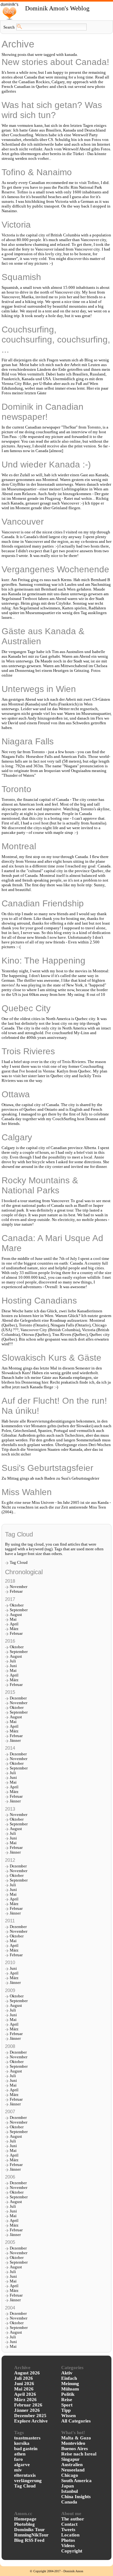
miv (18, 2470)
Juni (13, 1666)
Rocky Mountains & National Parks (40, 1185)
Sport (67, 2405)
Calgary (17, 1137)
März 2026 (25, 2400)
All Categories (76, 2421)
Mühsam (70, 2389)
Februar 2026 (28, 2405)
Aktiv (67, 2373)
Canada (69, 2502)
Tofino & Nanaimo (37, 172)
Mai (13, 1619)
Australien (72, 2465)
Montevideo (73, 2443)
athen (20, 2454)
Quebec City (26, 1008)
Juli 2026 (24, 2378)
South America (76, 2481)
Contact (69, 2524)
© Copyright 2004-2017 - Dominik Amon (56, 2571)
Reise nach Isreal (79, 2454)
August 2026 (27, 2373)
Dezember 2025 (30, 2416)
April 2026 (25, 2394)
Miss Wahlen (27, 1492)
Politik (68, 2394)
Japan (67, 2486)
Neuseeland (73, 2470)
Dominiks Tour (30, 2530)
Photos (68, 2540)
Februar (16, 1591)
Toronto (16, 789)
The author (73, 2519)
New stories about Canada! (55, 62)
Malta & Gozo (76, 2438)
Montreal (19, 846)
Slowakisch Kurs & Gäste (51, 1358)
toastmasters (27, 2438)
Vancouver (23, 522)
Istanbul (70, 2491)
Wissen (68, 2416)
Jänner (15, 1741)
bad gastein (26, 2449)
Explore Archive (31, 2421)
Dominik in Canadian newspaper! (43, 412)
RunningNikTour (31, 2535)
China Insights (76, 2497)
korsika (22, 2443)
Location (70, 2535)
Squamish (21, 277)
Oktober (17, 1605)
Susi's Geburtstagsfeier (47, 1468)
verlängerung (28, 2481)
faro (19, 2459)
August (16, 1615)
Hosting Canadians (39, 1301)
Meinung (70, 2384)
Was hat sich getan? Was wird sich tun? (52, 110)
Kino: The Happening (43, 961)
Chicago (70, 2475)
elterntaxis (25, 2475)
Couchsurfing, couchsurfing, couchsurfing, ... (56, 340)
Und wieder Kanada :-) (46, 464)
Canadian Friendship (43, 903)
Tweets (68, 2530)
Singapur (70, 2459)
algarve (22, 2465)
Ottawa (16, 1094)
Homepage (25, 2519)
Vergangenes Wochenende (55, 569)
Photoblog (24, 2524)
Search (9, 27)
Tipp (66, 2410)
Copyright (72, 2551)
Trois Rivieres (28, 1051)
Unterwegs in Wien (39, 689)
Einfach (69, 2378)
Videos (68, 2546)
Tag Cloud (19, 1563)
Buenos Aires (75, 2449)
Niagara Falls (28, 741)
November (19, 1587)
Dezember (18, 1698)
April (14, 1624)
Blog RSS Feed (29, 2540)
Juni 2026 (24, 2384)
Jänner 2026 (27, 2410)
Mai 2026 (24, 2389)
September (19, 1610)
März (14, 1629)
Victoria (16, 225)
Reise (67, 2400)
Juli (13, 1661)
